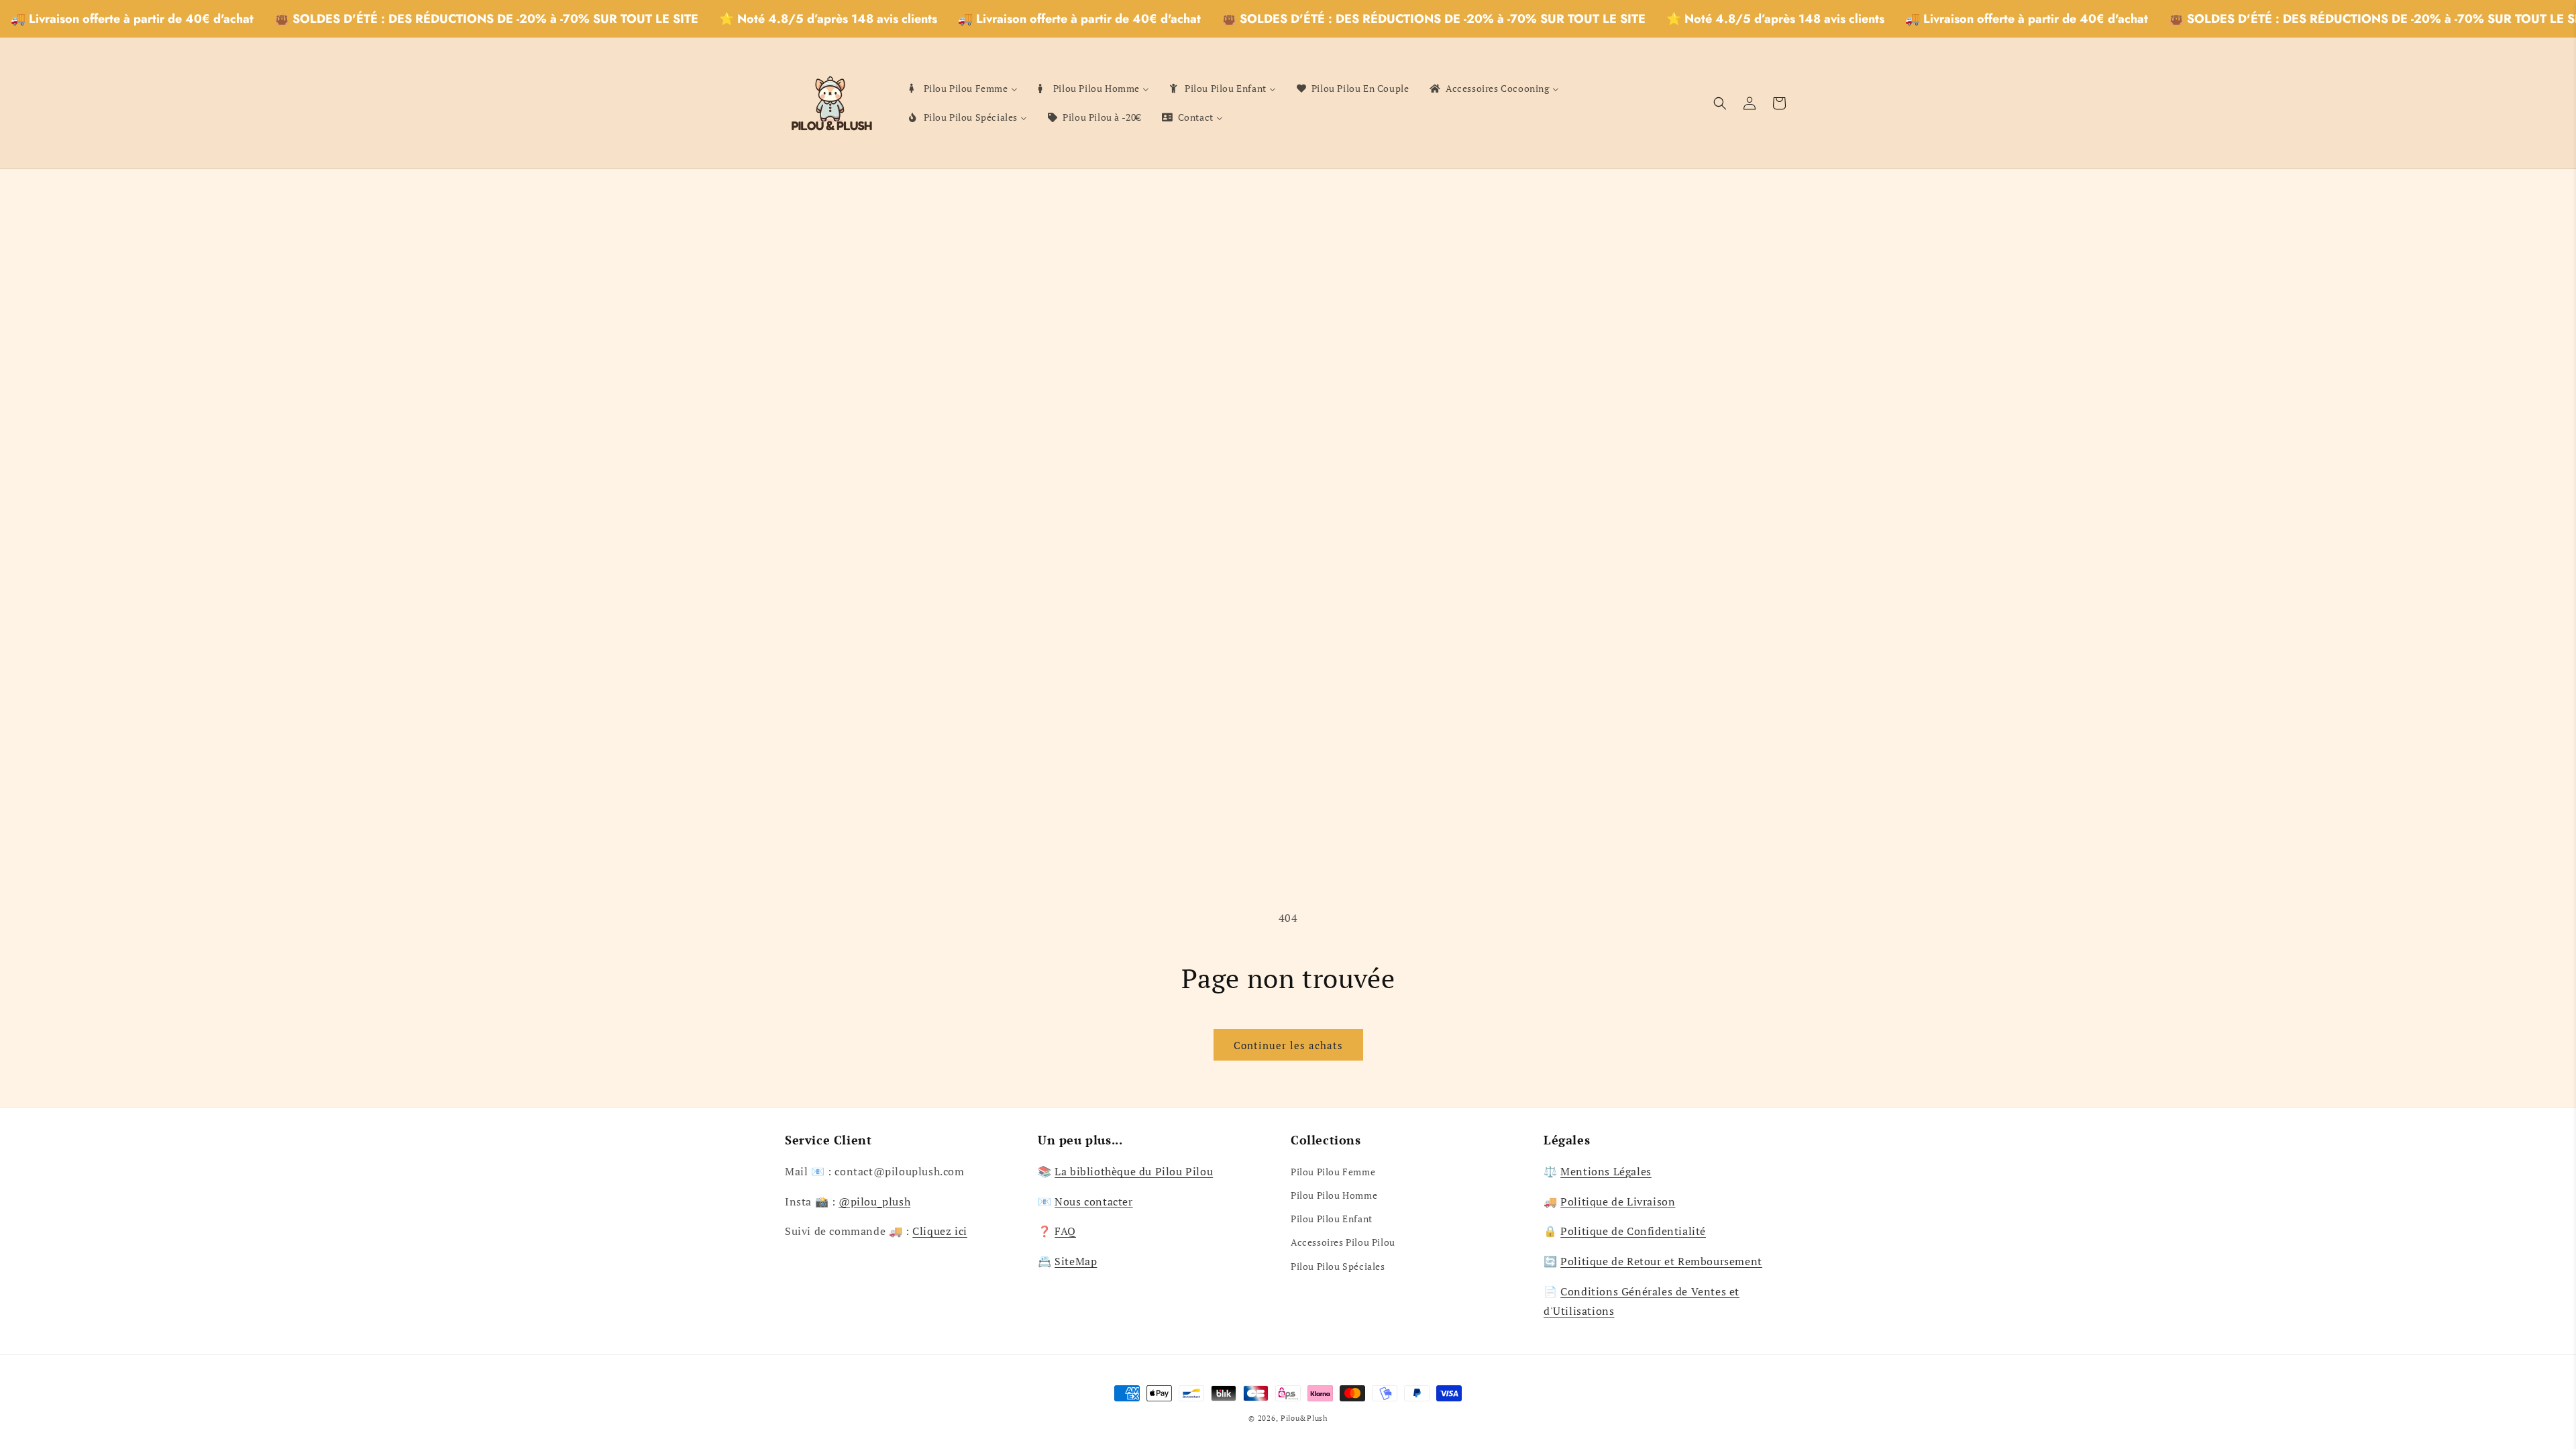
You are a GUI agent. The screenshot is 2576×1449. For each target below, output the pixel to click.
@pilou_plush (874, 1201)
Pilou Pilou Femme (1333, 1172)
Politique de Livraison (1618, 1201)
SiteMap (1076, 1261)
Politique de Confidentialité (1633, 1231)
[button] (1720, 103)
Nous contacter (1093, 1201)
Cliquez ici (940, 1231)
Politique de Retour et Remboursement (1661, 1261)
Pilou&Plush (1304, 1418)
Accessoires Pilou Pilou (1343, 1242)
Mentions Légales (1606, 1171)
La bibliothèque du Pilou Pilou (1134, 1171)
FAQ (1065, 1231)
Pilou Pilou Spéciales (1338, 1266)
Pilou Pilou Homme (1334, 1195)
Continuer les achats (1288, 1045)
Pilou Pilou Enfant (1332, 1219)
